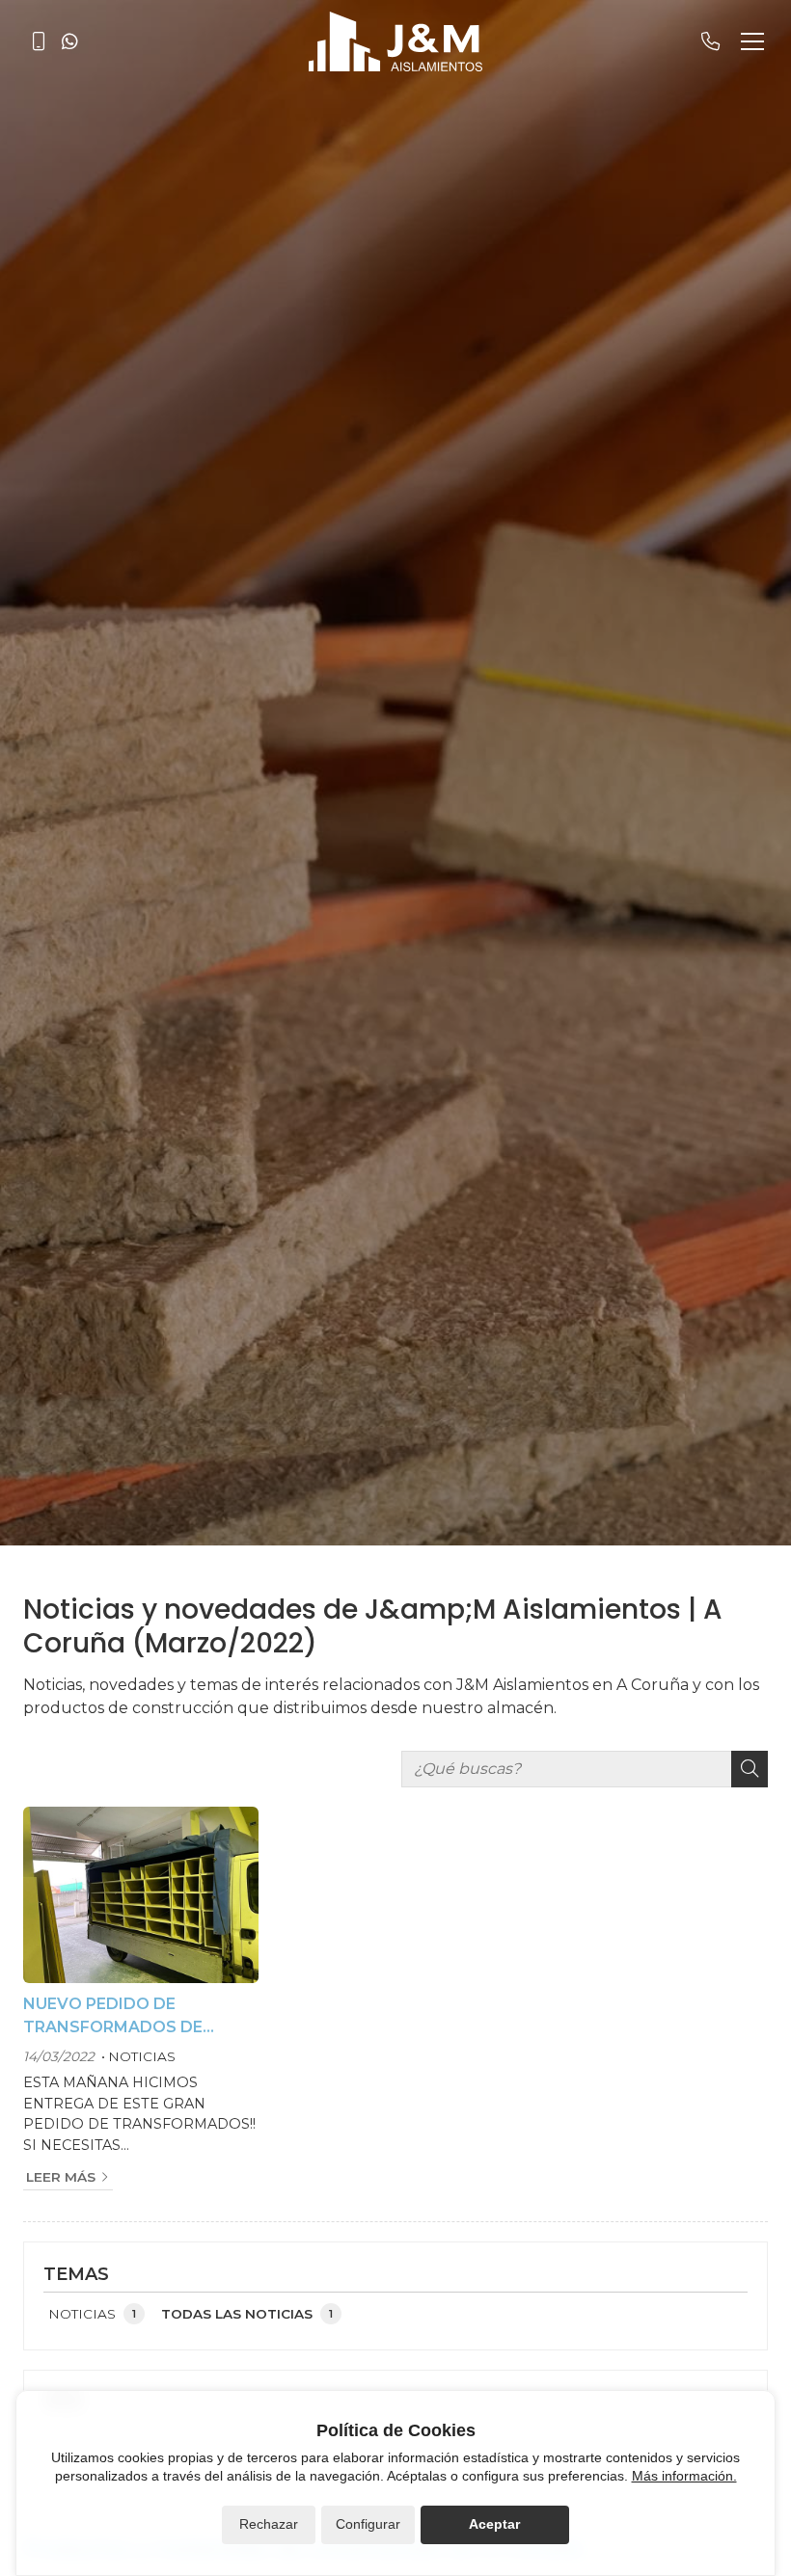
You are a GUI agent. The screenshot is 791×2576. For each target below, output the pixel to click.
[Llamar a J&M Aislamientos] (39, 41)
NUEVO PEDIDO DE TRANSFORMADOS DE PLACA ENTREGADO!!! (113, 2017)
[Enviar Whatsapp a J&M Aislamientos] (69, 41)
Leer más (61, 2177)
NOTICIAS (142, 2056)
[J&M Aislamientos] (395, 41)
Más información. (684, 2476)
